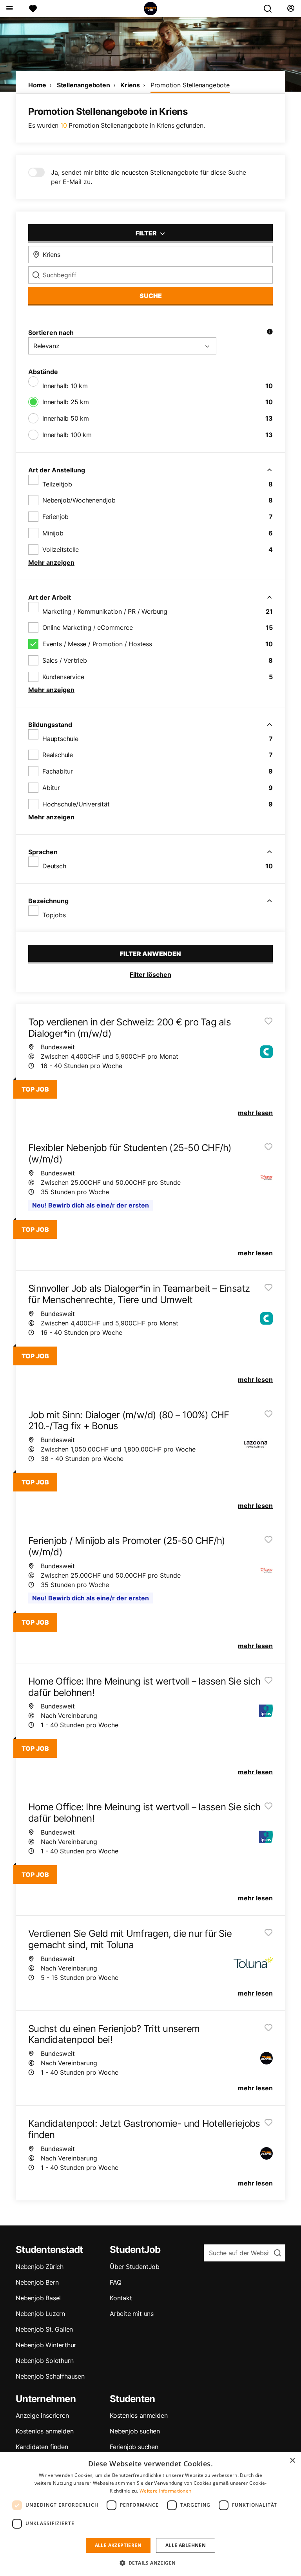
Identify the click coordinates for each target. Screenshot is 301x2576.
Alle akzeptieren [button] (118, 2545)
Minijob (53, 533)
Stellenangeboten (83, 85)
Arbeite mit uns (132, 2314)
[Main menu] (9, 9)
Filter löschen (150, 974)
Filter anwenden (150, 954)
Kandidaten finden (42, 2447)
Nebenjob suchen (135, 2431)
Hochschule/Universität (76, 804)
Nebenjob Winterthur (46, 2345)
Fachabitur (58, 771)
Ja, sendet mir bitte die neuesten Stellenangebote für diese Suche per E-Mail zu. (149, 177)
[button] (151, 2563)
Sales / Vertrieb (65, 660)
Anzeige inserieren (42, 2415)
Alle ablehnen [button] (186, 2545)
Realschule (58, 755)
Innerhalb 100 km (67, 435)
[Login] (291, 9)
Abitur (51, 788)
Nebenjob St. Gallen (44, 2329)
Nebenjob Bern (37, 2282)
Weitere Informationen (165, 2491)
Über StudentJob (135, 2267)
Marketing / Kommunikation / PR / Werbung (105, 611)
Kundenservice (63, 677)
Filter (147, 233)
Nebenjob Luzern (40, 2314)
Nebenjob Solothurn (44, 2361)
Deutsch (54, 866)
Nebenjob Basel (38, 2298)
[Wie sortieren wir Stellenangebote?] (270, 333)
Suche (151, 296)
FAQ (115, 2282)
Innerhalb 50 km (66, 418)
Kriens (130, 85)
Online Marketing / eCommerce (87, 627)
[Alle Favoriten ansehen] (33, 9)
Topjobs (54, 915)
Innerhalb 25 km (66, 402)
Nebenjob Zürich (40, 2267)
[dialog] (150, 2514)
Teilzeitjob (57, 484)
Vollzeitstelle (61, 550)
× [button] (292, 2461)
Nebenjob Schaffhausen (50, 2376)
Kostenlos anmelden (44, 2431)
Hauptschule (60, 739)
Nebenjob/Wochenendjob (79, 500)
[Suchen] (271, 9)
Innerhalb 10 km (65, 386)
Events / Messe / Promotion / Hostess (97, 644)
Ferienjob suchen (134, 2447)
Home (37, 85)
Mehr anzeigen (51, 562)
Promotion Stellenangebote (190, 85)
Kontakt (121, 2298)
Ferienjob (55, 517)
